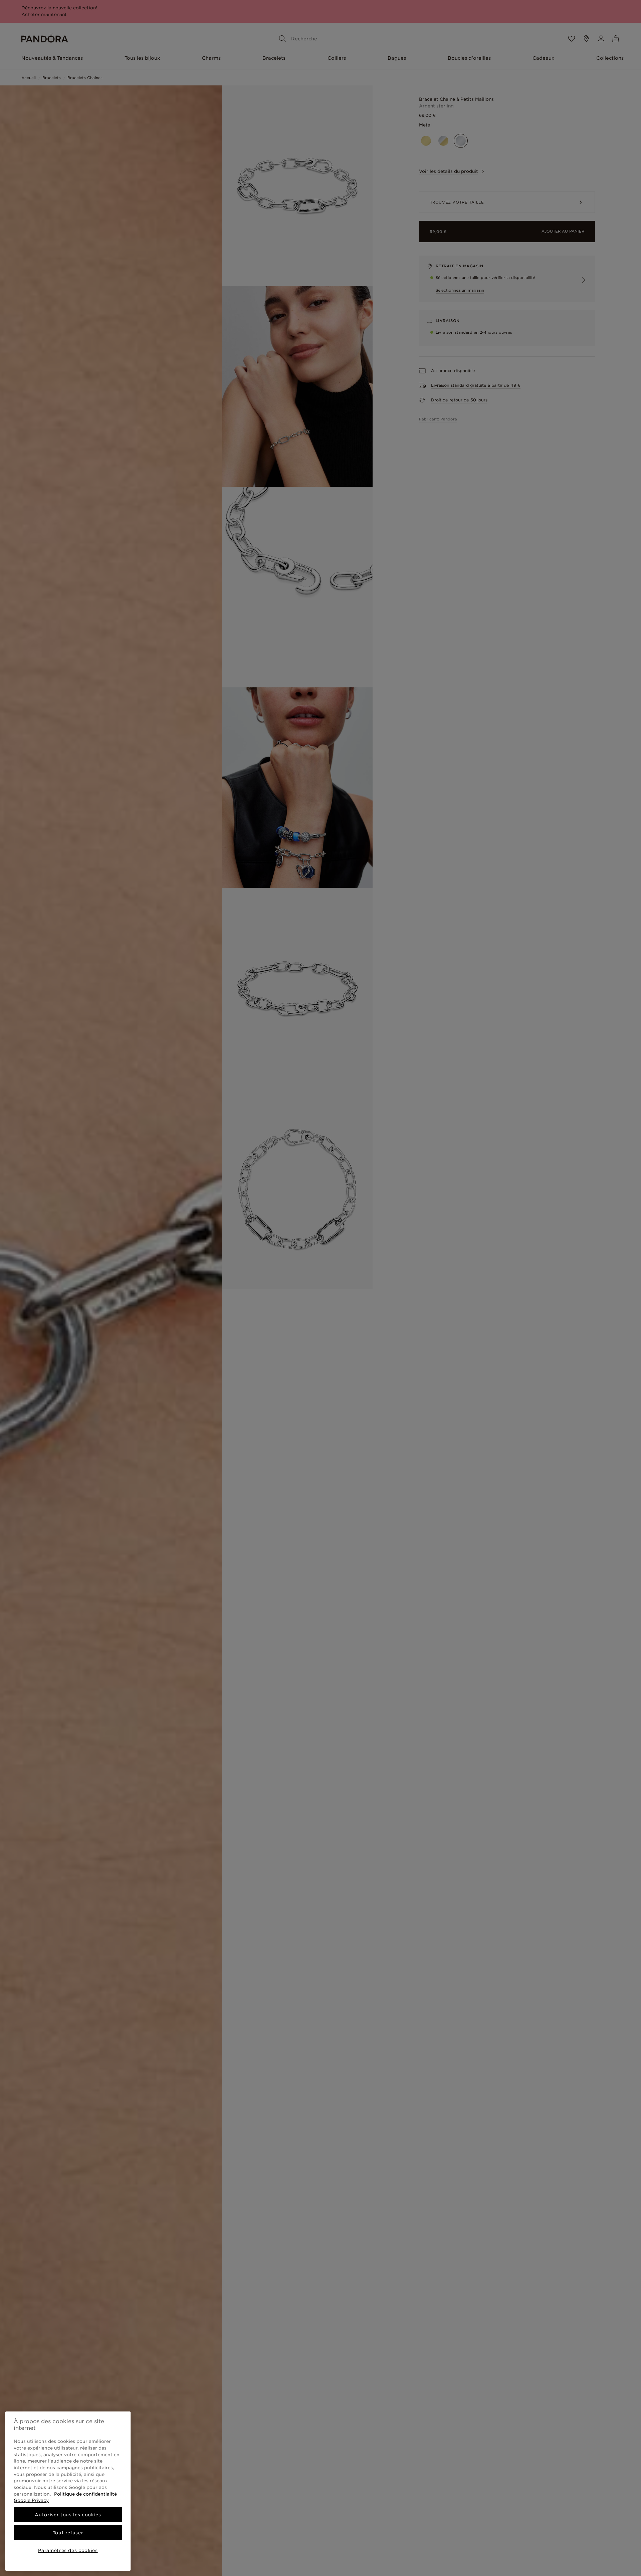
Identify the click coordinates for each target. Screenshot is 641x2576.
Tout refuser (68, 2533)
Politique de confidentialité (85, 2494)
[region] (68, 2491)
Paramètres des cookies (68, 2550)
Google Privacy (31, 2500)
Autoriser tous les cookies (68, 2515)
